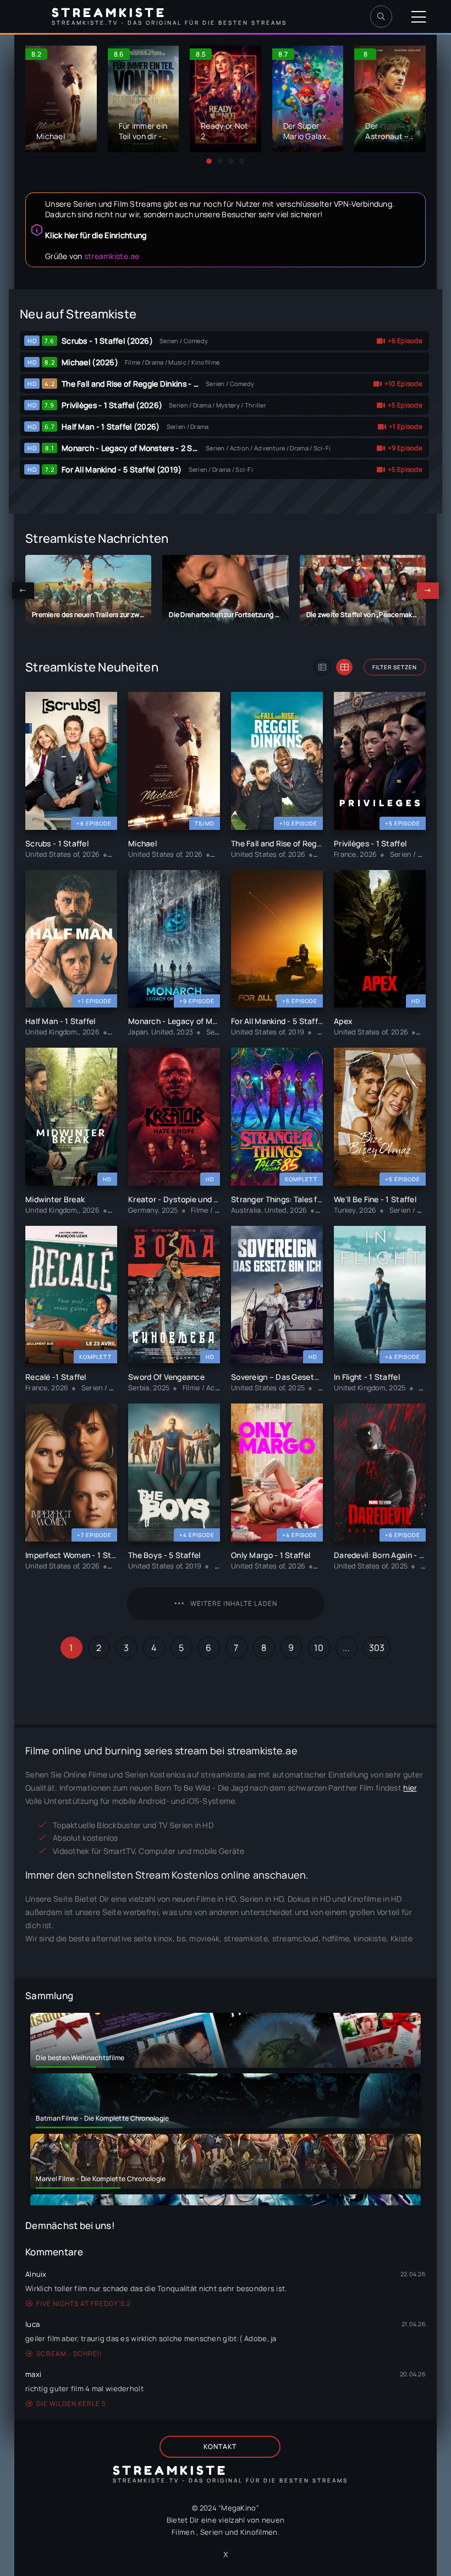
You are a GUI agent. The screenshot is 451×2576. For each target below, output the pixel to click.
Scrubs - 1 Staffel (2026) (107, 341)
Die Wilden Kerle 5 (71, 2404)
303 (377, 1648)
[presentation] (23, 591)
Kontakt (220, 2446)
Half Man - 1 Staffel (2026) (111, 426)
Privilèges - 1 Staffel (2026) (112, 405)
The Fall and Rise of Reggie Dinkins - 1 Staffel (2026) (157, 384)
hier (410, 1788)
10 (319, 1648)
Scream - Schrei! (69, 2354)
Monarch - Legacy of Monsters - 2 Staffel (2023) (151, 448)
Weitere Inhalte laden (234, 1603)
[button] (209, 161)
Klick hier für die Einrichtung (96, 235)
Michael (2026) (90, 362)
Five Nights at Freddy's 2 (84, 2303)
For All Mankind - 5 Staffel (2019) (122, 469)
